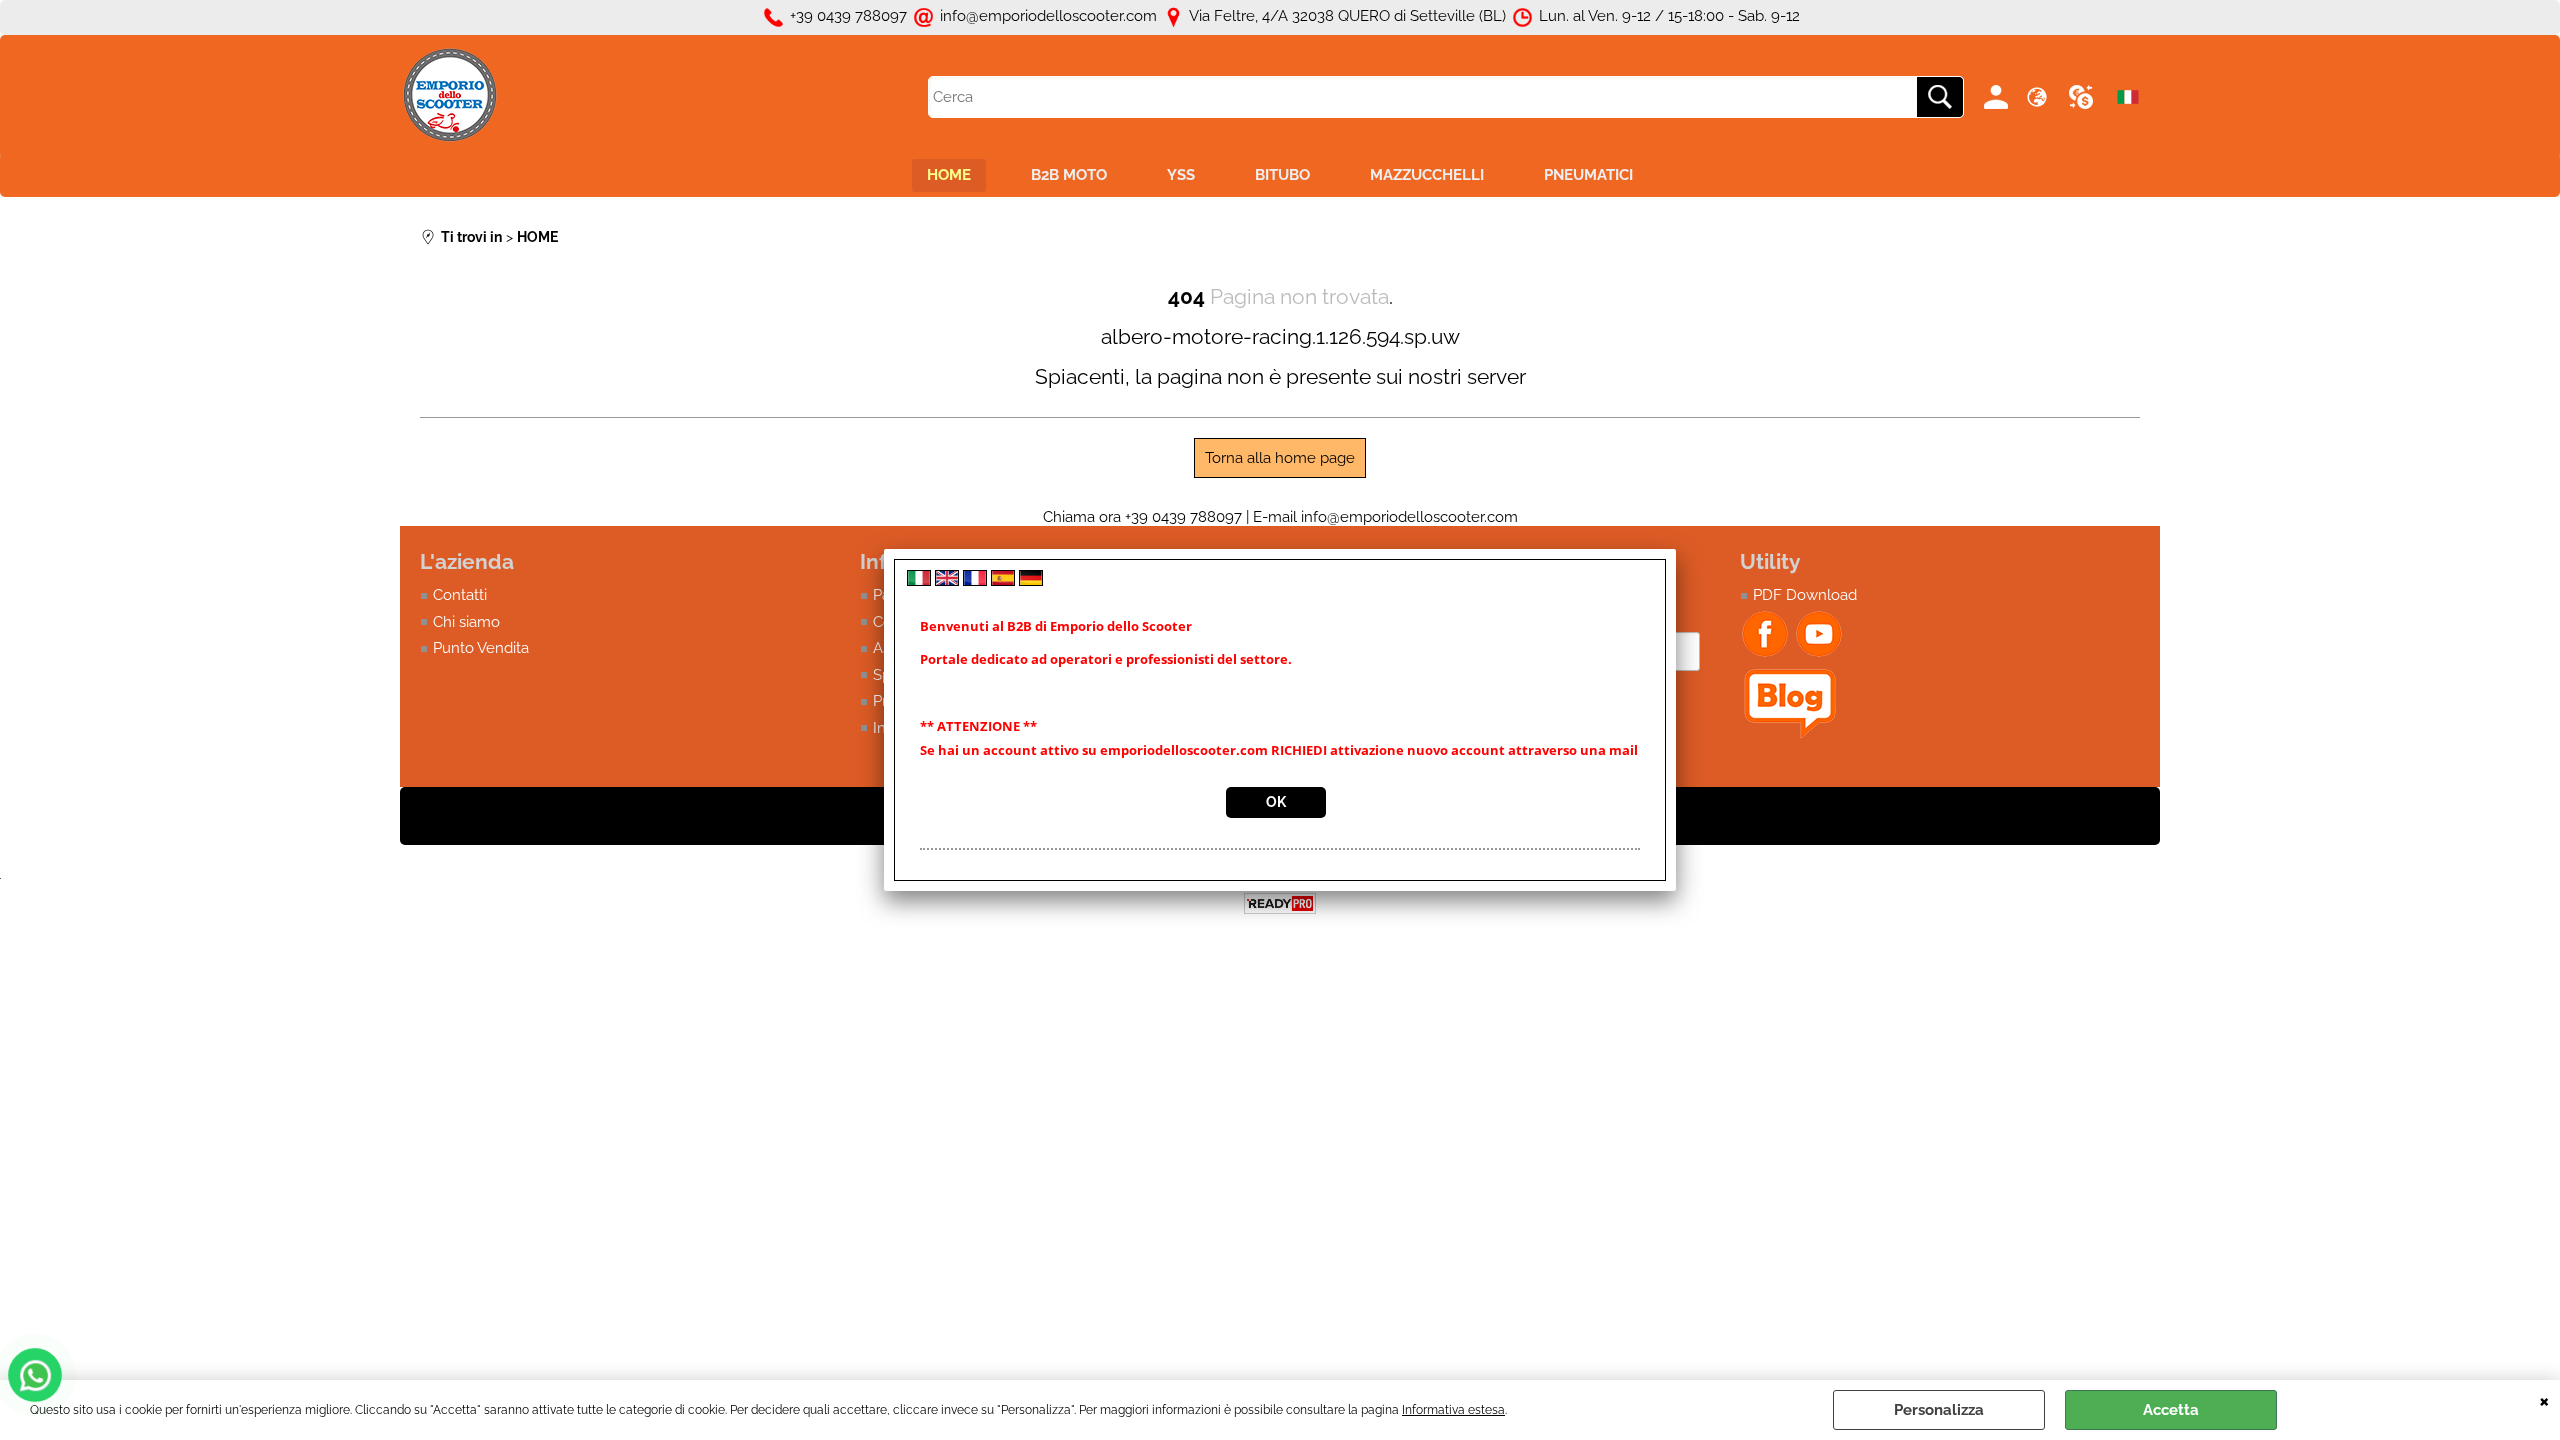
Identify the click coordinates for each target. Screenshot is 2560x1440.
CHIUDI (2544, 1400)
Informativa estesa (1453, 1410)
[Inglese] (947, 581)
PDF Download (1805, 595)
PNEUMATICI (1588, 175)
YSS (1181, 175)
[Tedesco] (1031, 581)
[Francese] (975, 581)
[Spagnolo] (1003, 581)
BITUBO (1282, 175)
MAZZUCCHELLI (1427, 175)
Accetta (2171, 1410)
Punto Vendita (481, 648)
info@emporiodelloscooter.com (1409, 517)
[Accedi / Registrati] (1999, 97)
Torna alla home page (1280, 458)
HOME (949, 175)
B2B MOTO (1069, 175)
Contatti (460, 595)
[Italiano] (919, 581)
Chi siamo (466, 622)
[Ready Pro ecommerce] (1280, 903)
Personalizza (1939, 1410)
